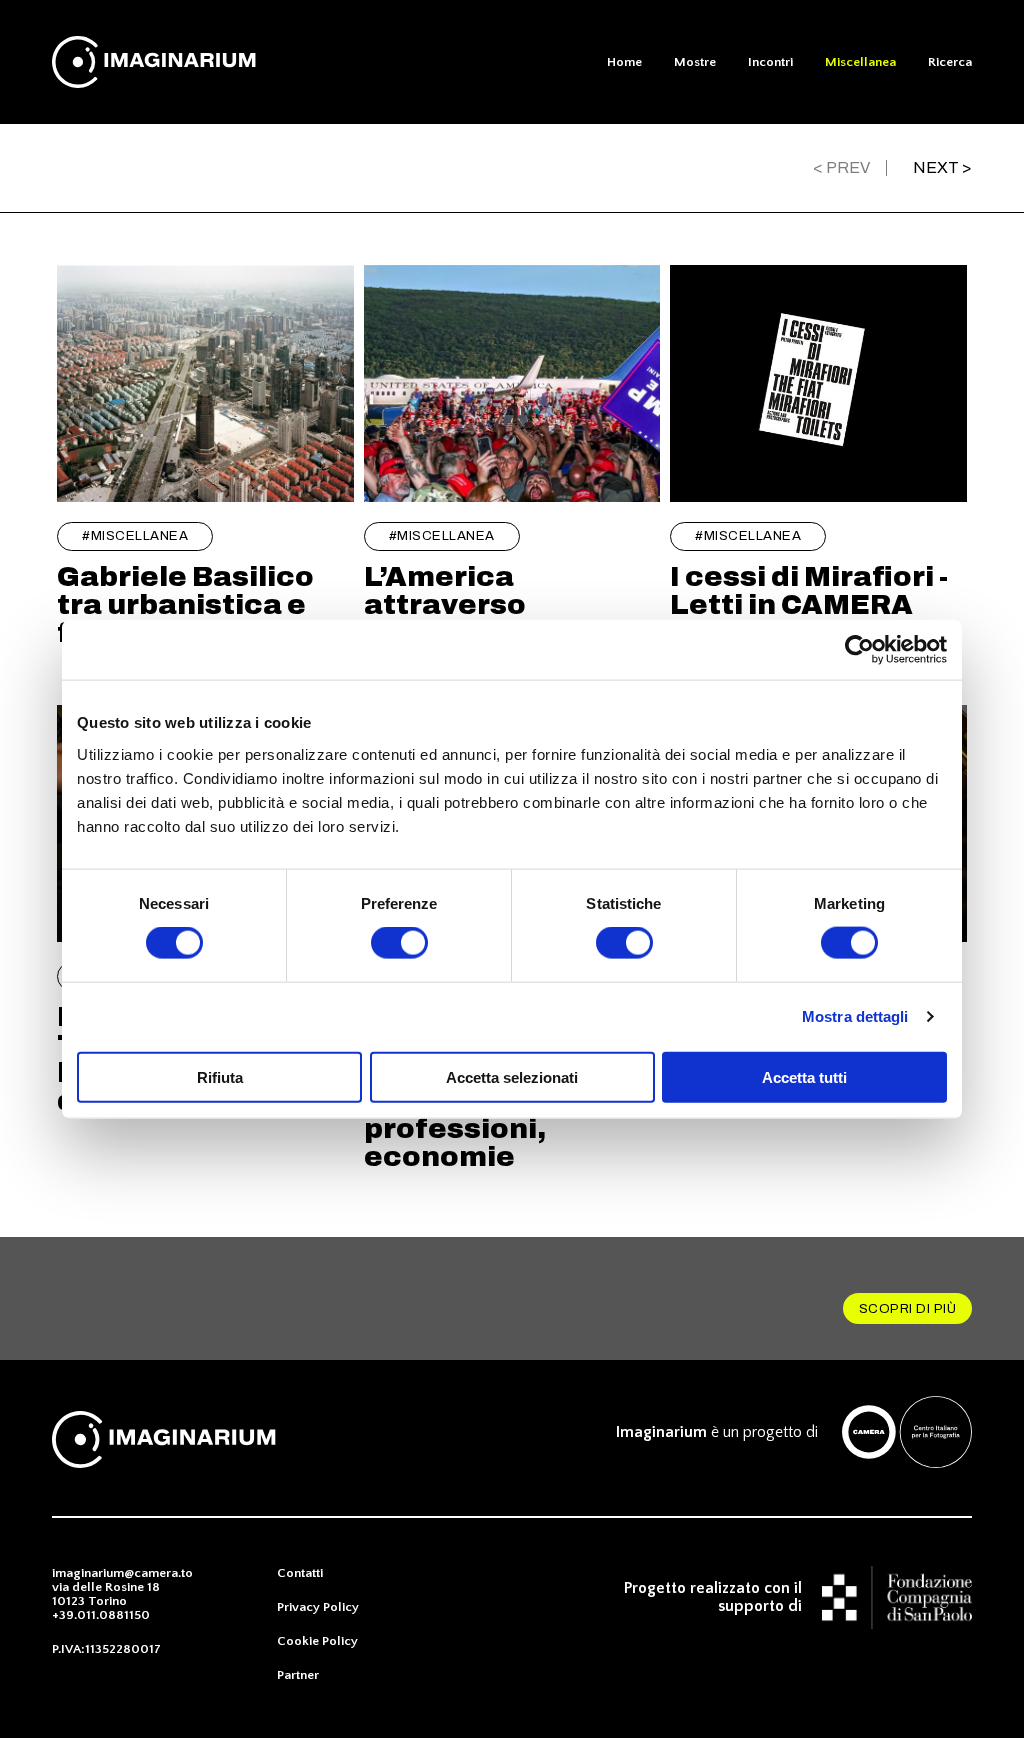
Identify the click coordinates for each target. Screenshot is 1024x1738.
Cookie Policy (317, 1641)
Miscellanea (860, 62)
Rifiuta (220, 1076)
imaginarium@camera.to (122, 1573)
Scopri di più (908, 1308)
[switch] (399, 943)
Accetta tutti (804, 1076)
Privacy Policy (318, 1607)
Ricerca (950, 62)
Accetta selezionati (512, 1076)
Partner (298, 1675)
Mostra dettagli (855, 1016)
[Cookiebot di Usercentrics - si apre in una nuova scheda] (859, 650)
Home (624, 62)
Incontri (770, 62)
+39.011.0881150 (101, 1615)
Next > (942, 168)
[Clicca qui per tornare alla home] (164, 62)
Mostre (695, 62)
